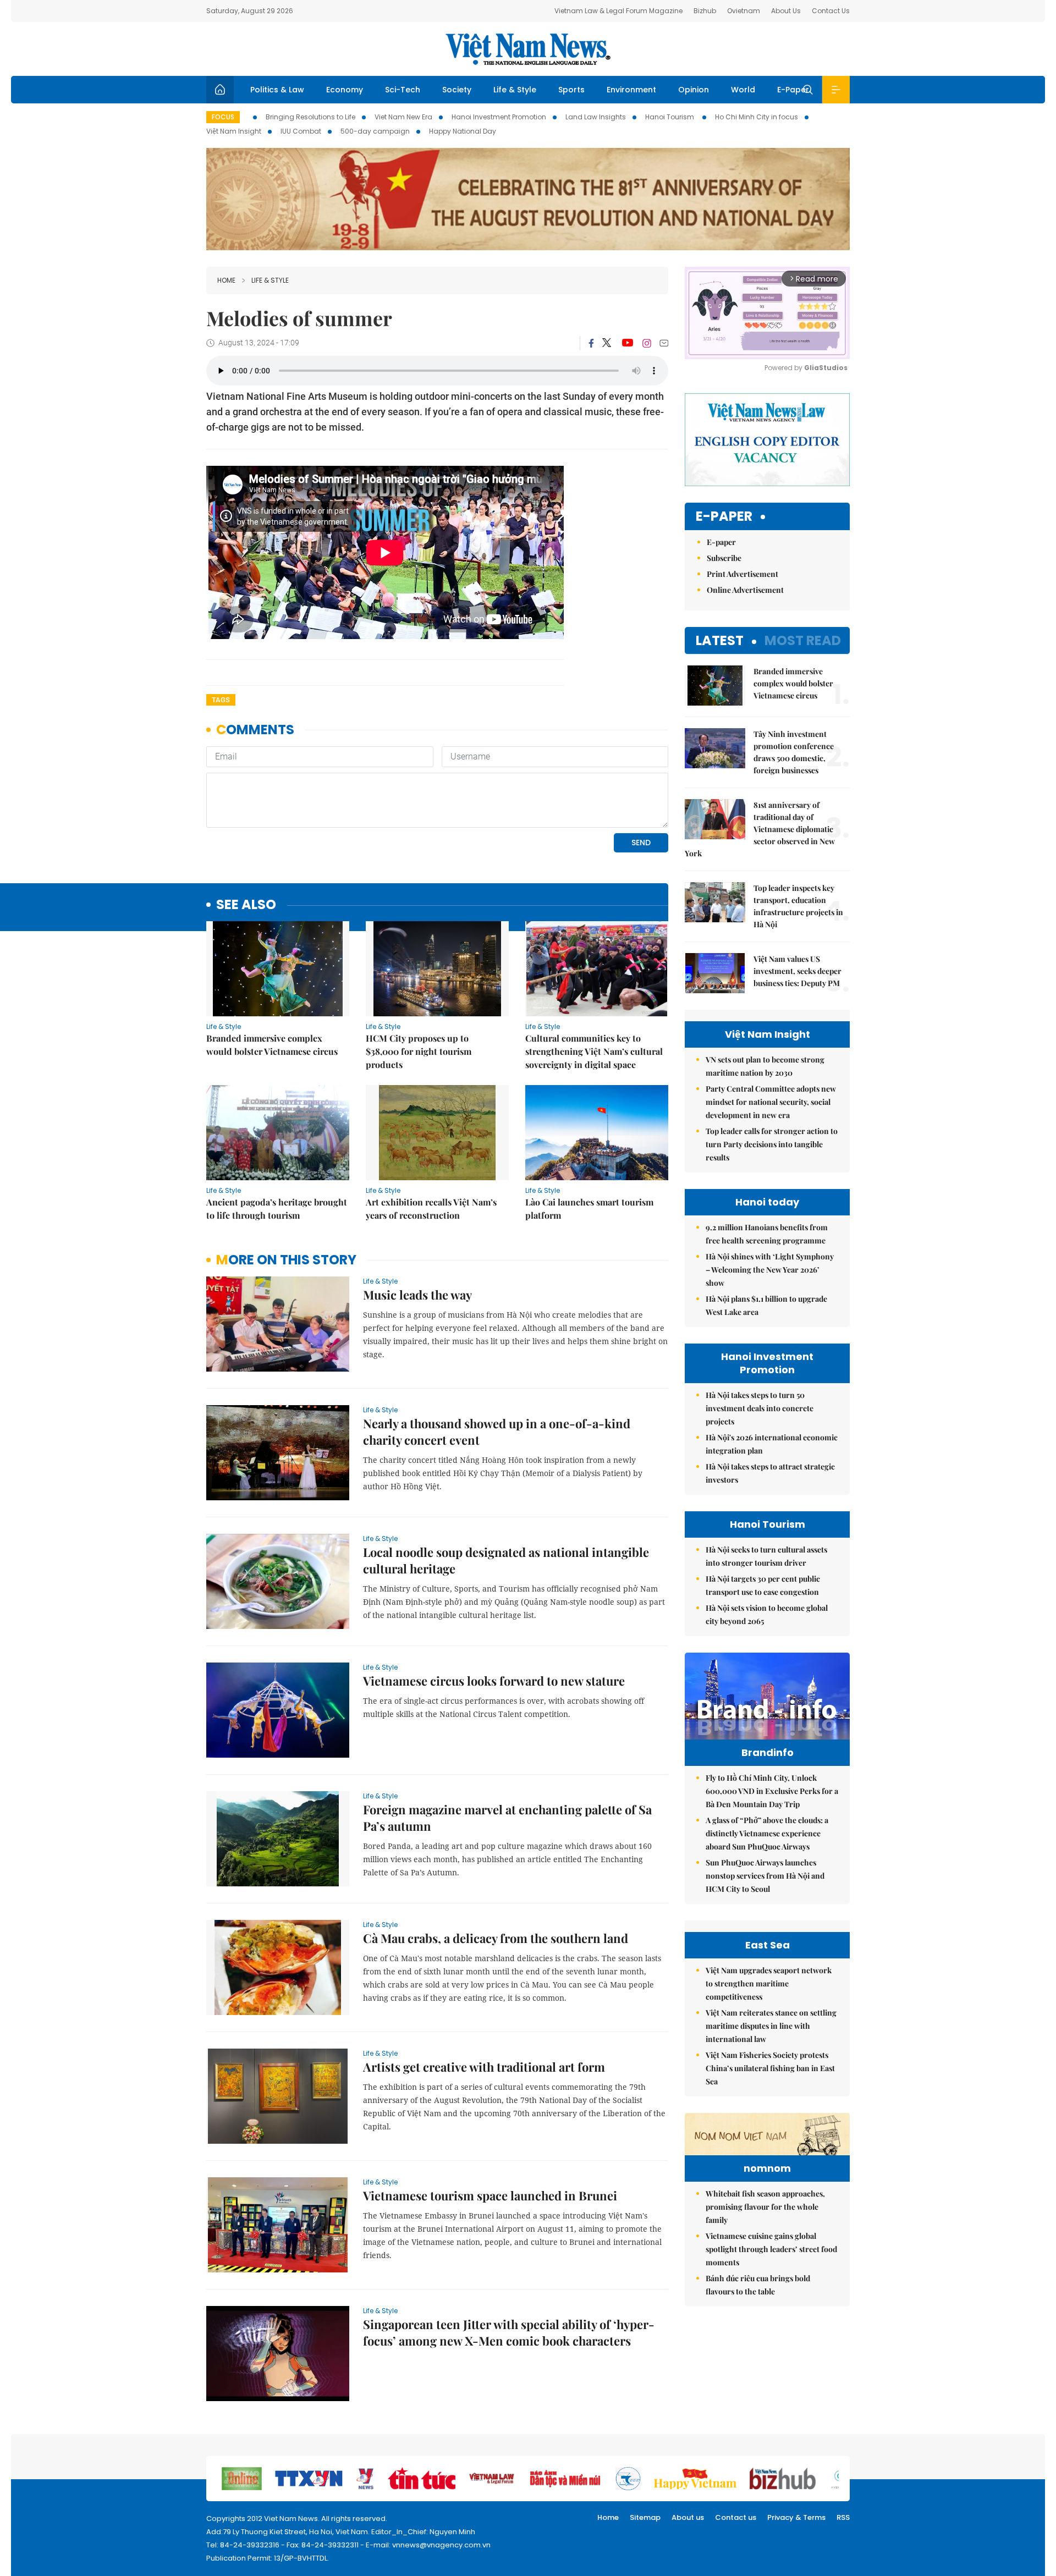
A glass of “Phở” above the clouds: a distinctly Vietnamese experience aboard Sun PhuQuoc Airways (767, 1833)
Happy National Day (463, 131)
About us (688, 2517)
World (743, 90)
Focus (223, 117)
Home (226, 280)
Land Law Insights (596, 117)
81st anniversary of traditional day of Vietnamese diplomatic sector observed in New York (760, 829)
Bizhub (705, 11)
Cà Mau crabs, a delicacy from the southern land (496, 1938)
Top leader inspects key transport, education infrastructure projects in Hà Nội (798, 906)
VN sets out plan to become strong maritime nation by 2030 (765, 1066)
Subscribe (724, 558)
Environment (631, 90)
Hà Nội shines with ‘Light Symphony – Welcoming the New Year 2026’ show (770, 1270)
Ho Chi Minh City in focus (757, 117)
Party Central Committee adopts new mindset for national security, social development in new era (771, 1102)
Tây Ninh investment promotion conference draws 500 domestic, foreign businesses (794, 752)
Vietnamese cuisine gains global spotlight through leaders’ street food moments (771, 2249)
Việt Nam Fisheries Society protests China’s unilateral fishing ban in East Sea (770, 2068)
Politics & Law (277, 90)
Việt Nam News (528, 49)
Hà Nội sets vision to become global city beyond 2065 (767, 1614)
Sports (571, 90)
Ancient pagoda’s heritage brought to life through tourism (277, 1209)
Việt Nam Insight (234, 131)
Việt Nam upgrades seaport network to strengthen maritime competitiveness (769, 1983)
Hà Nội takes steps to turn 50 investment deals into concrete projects (760, 1408)
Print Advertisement (743, 574)
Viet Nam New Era (403, 117)
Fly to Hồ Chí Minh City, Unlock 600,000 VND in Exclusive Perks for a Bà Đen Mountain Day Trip (772, 1791)
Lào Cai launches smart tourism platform (589, 1209)
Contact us (736, 2517)
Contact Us (831, 11)
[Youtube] (627, 343)
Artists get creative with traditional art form (484, 2067)
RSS (843, 2517)
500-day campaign (375, 131)
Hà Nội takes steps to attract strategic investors (770, 1473)
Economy (345, 90)
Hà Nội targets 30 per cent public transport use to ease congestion (763, 1585)
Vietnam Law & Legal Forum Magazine (618, 11)
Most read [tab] (803, 640)
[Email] (664, 343)
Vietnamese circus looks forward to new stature (494, 1681)
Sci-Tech (403, 90)
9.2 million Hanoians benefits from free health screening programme (767, 1234)
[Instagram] (647, 343)
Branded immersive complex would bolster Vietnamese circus (272, 1045)
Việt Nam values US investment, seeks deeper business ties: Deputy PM (798, 971)
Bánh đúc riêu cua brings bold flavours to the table (758, 2285)
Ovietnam (744, 11)
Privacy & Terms (796, 2517)
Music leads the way (417, 1295)
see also (246, 905)
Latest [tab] (720, 640)
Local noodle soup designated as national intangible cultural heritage (506, 1560)
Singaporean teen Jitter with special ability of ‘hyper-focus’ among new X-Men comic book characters (509, 2332)
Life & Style (515, 90)
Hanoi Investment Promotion (499, 117)
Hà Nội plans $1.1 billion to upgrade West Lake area (766, 1305)
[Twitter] (607, 343)
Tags (221, 700)
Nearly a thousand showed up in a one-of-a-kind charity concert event (497, 1432)
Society (457, 90)
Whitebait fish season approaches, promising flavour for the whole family (765, 2207)
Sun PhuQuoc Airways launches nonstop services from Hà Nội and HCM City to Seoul (765, 1876)
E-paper (724, 517)
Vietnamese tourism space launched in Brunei (490, 2195)
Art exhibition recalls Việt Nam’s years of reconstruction (431, 1209)
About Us (786, 11)
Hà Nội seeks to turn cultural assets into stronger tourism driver (766, 1556)
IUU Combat (301, 131)
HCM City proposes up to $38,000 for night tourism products (419, 1051)
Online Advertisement (745, 590)
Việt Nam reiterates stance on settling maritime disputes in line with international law (771, 2026)
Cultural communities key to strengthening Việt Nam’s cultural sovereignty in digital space (594, 1051)
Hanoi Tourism (670, 117)
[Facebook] (591, 343)
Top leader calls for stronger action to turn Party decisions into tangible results (772, 1144)
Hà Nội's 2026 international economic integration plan (772, 1444)
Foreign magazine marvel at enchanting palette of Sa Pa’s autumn (507, 1818)
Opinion (694, 90)
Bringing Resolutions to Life (310, 117)
